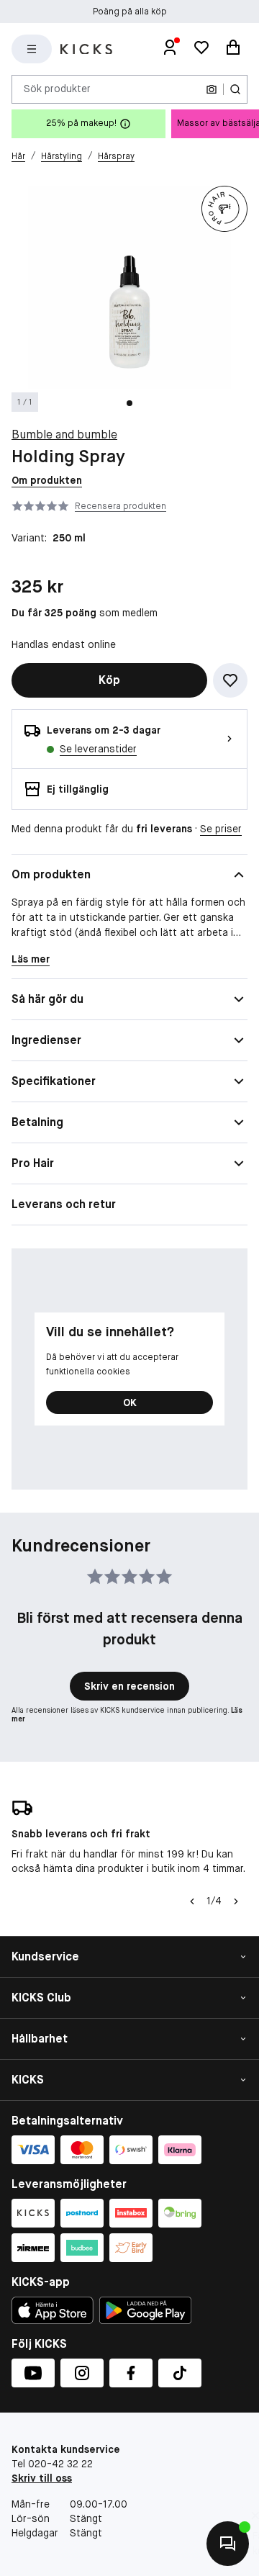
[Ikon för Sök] (235, 89)
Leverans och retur (64, 1204)
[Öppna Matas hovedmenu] (32, 49)
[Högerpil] (236, 1901)
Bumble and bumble (64, 434)
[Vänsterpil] (192, 1901)
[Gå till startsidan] (86, 49)
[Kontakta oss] (228, 2544)
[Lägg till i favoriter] (230, 680)
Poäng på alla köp (130, 12)
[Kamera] (212, 89)
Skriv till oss (42, 2478)
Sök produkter (57, 89)
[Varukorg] (233, 49)
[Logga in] (170, 49)
